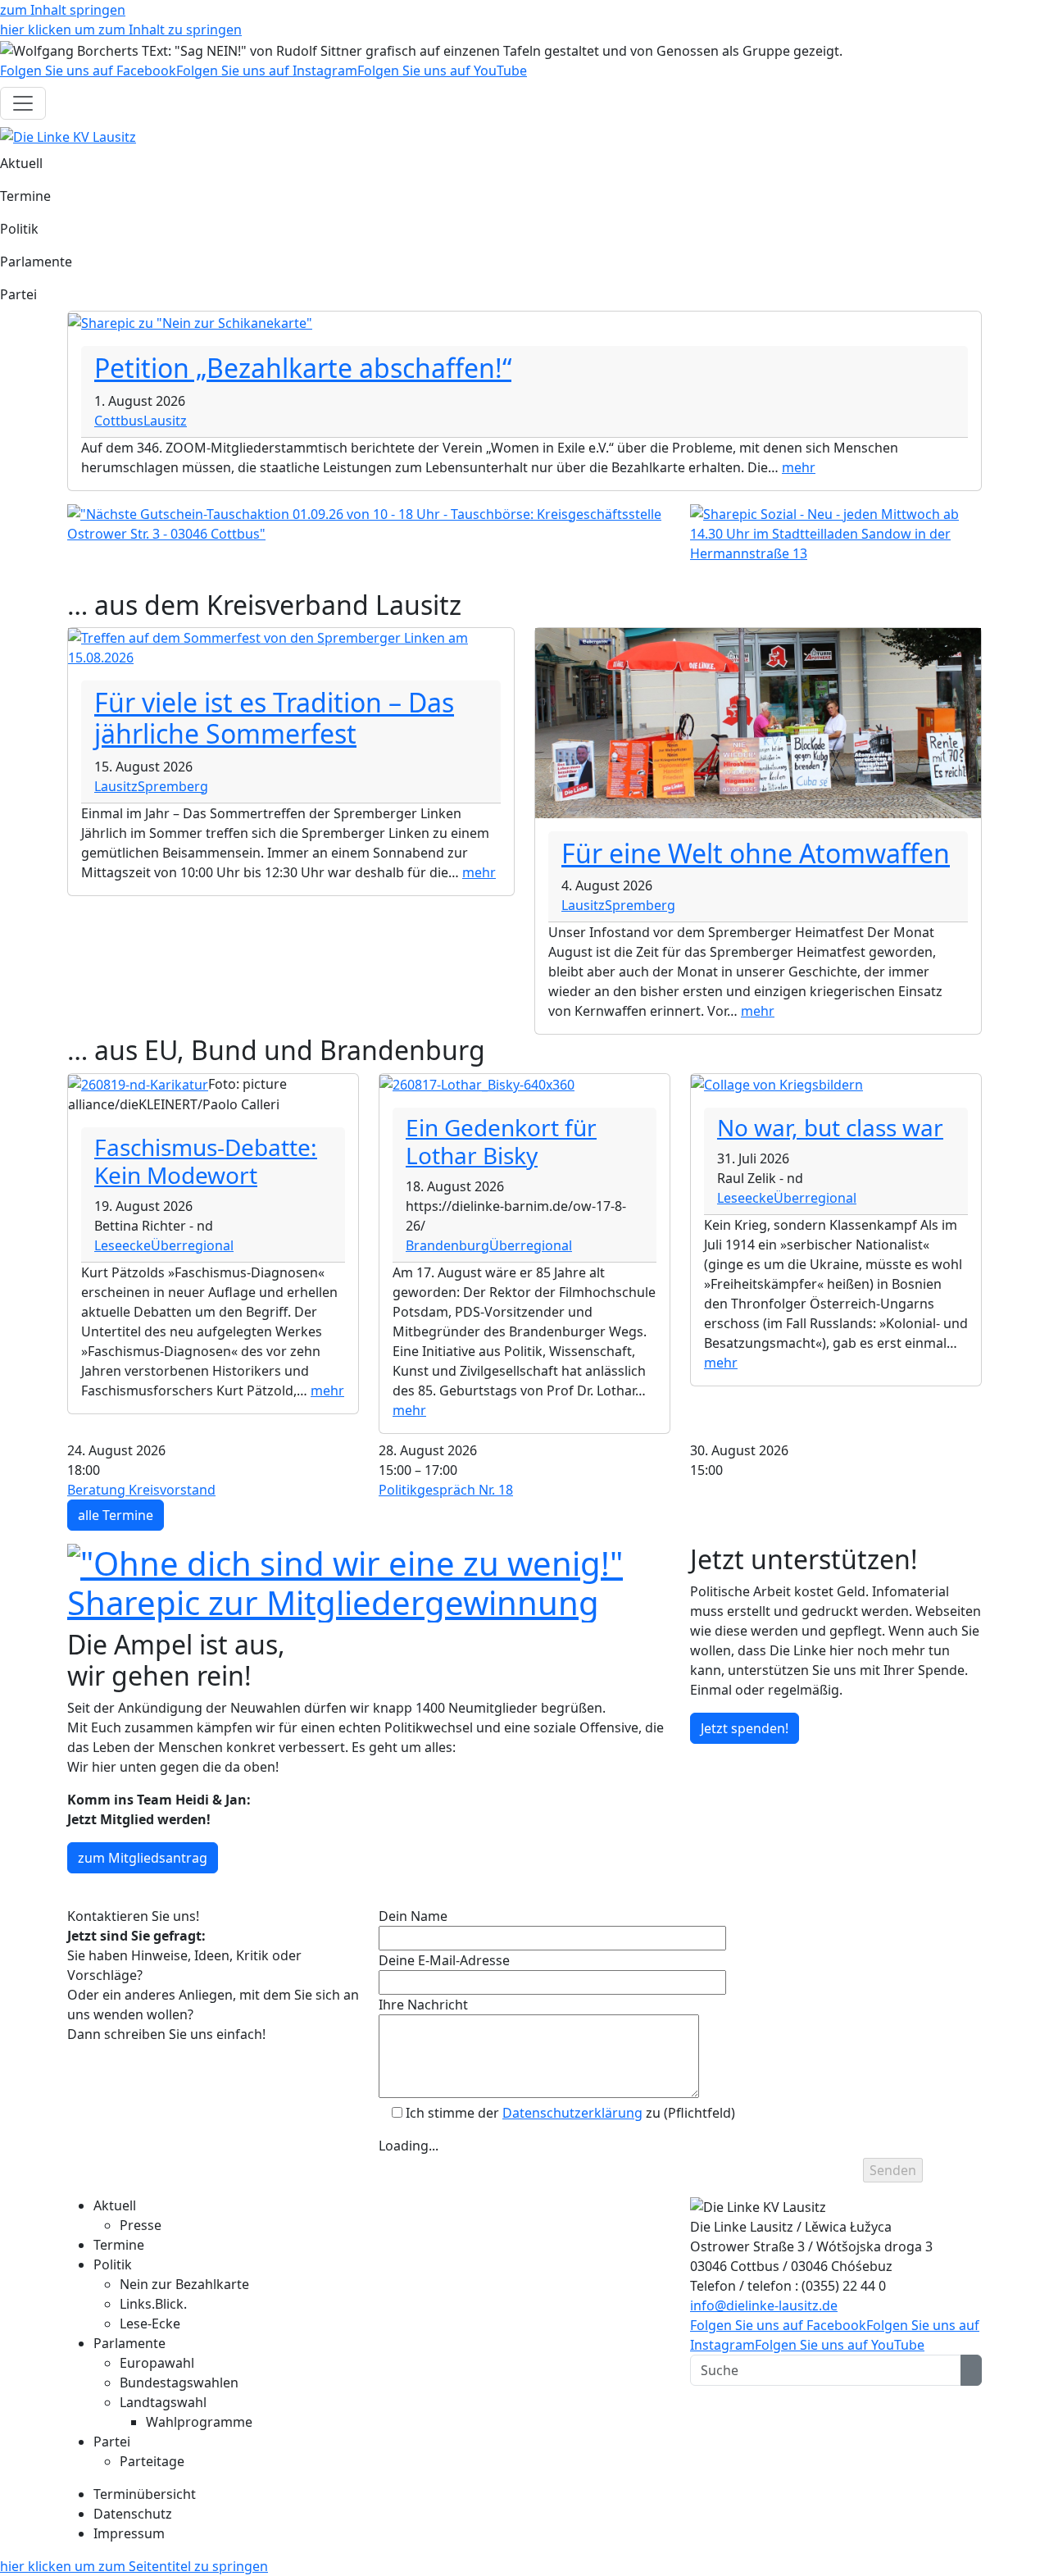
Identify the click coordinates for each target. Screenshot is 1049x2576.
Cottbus (119, 421)
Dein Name (413, 1916)
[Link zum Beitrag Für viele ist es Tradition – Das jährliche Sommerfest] (291, 646)
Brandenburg (447, 1245)
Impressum (129, 2533)
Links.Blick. (153, 2304)
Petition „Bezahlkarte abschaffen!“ (303, 368)
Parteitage (152, 2461)
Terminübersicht (145, 2494)
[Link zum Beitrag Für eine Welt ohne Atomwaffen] (758, 721)
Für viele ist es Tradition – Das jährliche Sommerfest (274, 718)
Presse (141, 2225)
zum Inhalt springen (63, 10)
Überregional (192, 1245)
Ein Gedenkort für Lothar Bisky (501, 1141)
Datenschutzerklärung (572, 2113)
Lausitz (165, 421)
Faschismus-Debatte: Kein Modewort (206, 1161)
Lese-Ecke (150, 2323)
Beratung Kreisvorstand (141, 1490)
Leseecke (123, 1245)
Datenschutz (133, 2514)
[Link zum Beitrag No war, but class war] (777, 1084)
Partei (18, 294)
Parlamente (36, 262)
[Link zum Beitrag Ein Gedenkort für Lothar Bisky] (477, 1084)
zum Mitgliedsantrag (143, 1858)
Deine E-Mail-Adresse (444, 1960)
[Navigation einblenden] (23, 103)
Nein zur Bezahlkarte (184, 2284)
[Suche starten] (971, 2370)
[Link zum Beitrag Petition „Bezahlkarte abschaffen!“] (190, 321)
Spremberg (173, 786)
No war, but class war (830, 1127)
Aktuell (21, 163)
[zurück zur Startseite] (68, 136)
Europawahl (157, 2363)
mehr (799, 467)
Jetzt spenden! (745, 1728)
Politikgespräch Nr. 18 (446, 1490)
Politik (19, 229)
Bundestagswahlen (179, 2383)
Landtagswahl (163, 2402)
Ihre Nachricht (423, 2005)
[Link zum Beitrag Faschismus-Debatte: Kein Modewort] (138, 1084)
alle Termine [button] (116, 1515)
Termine (25, 196)
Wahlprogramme (199, 2422)
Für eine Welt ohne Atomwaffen (756, 853)
